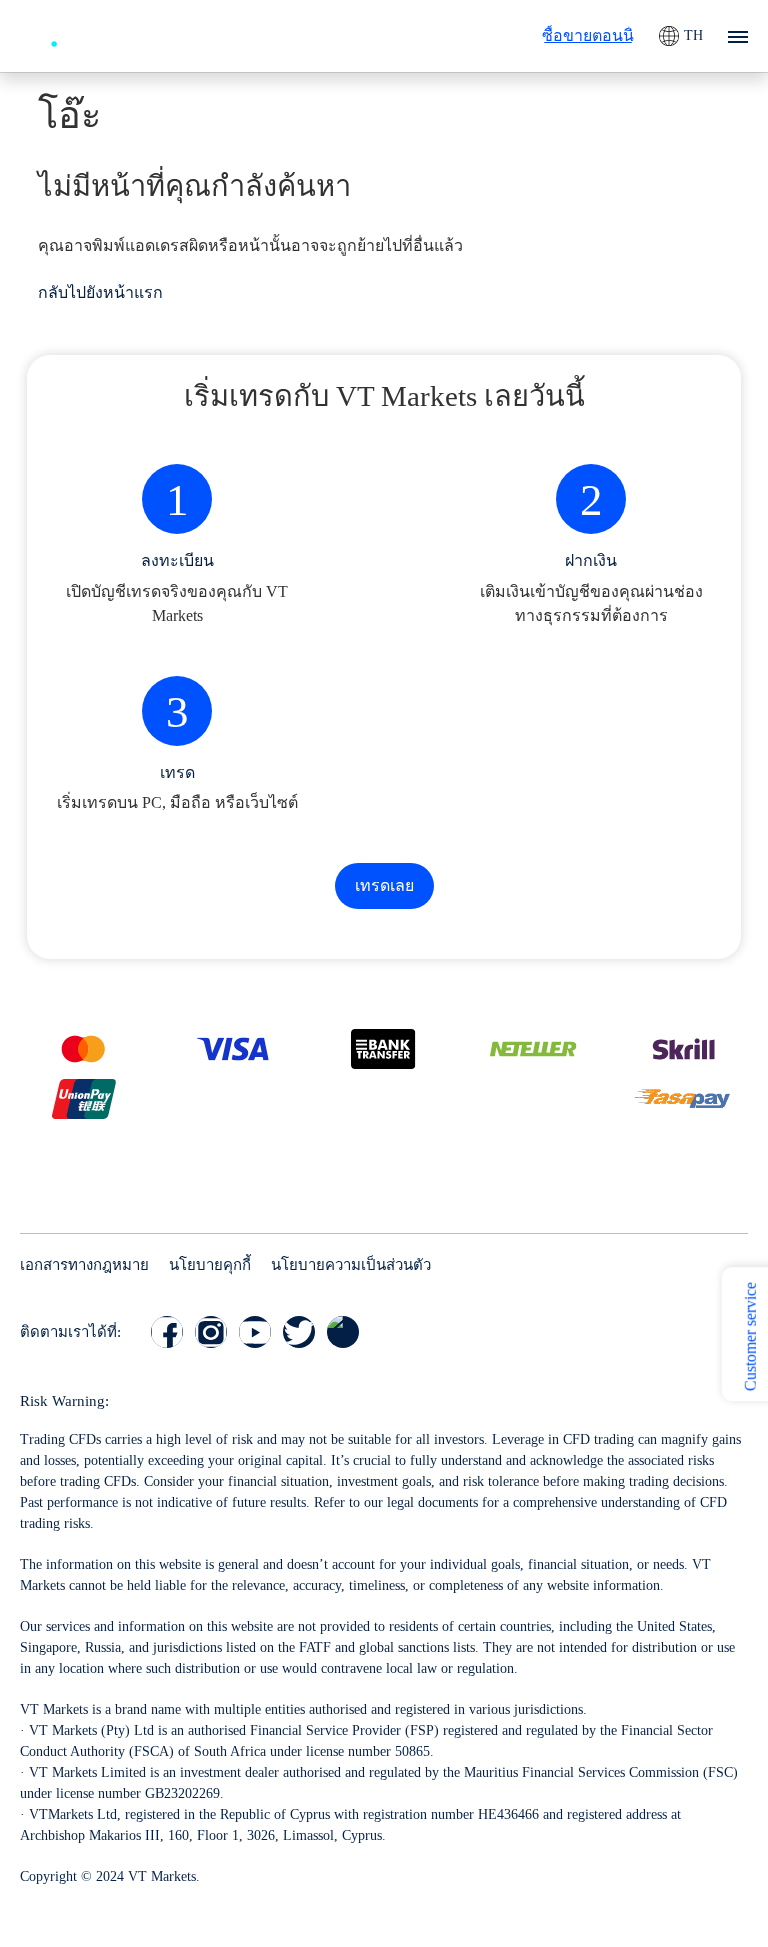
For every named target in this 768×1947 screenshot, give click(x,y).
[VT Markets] (93, 33)
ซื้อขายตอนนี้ (588, 35)
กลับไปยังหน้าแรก (100, 292)
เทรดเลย (384, 885)
